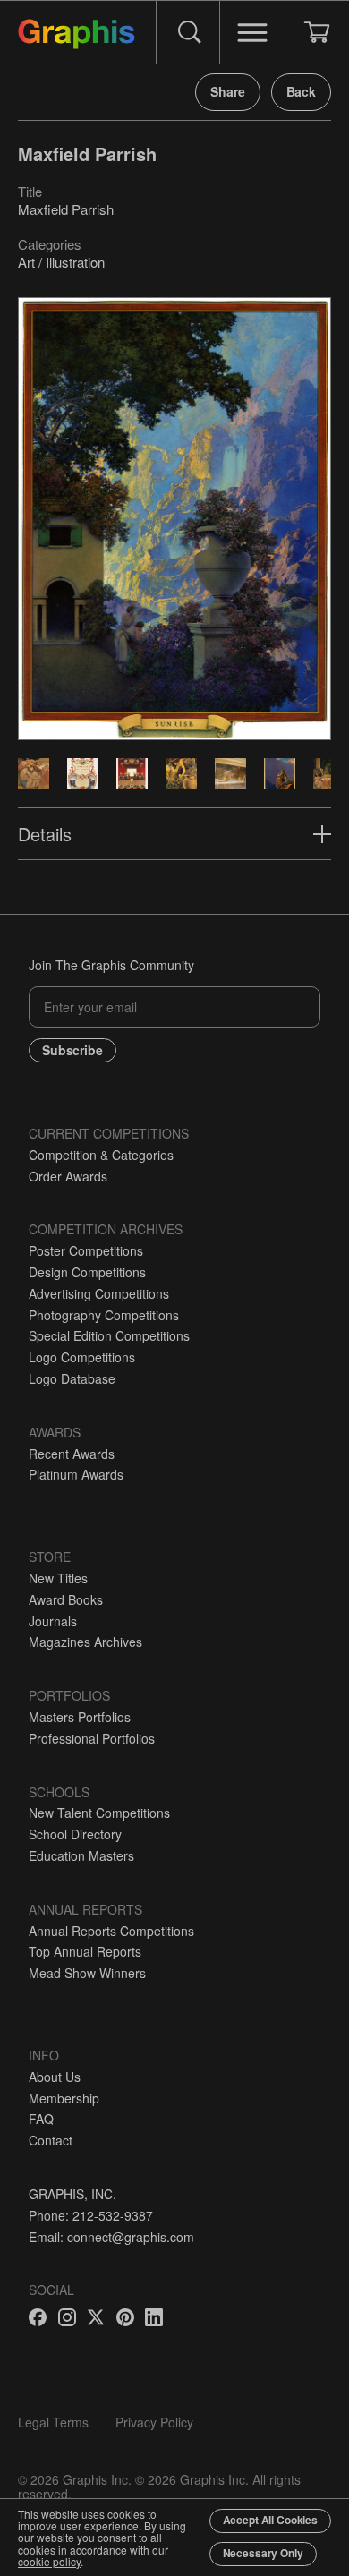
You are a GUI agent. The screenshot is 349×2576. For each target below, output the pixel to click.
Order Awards (68, 1176)
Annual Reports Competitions (111, 1931)
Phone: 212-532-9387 (91, 2215)
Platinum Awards (76, 1474)
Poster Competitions (86, 1250)
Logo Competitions (82, 1357)
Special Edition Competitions (109, 1335)
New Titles (58, 1578)
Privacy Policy (154, 2422)
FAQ (41, 2119)
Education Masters (81, 1855)
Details (45, 834)
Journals (53, 1621)
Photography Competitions (104, 1315)
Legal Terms (53, 2422)
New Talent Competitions (99, 1813)
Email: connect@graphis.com (111, 2237)
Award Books (66, 1599)
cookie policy (49, 2561)
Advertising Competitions (99, 1293)
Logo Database (72, 1378)
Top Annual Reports (85, 1951)
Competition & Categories (101, 1155)
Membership (64, 2098)
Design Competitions (87, 1272)
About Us (55, 2077)
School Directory (75, 1834)
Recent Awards (72, 1454)
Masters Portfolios (80, 1717)
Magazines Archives (85, 1642)
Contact (51, 2140)
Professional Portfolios (92, 1738)
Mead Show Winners (87, 1973)
